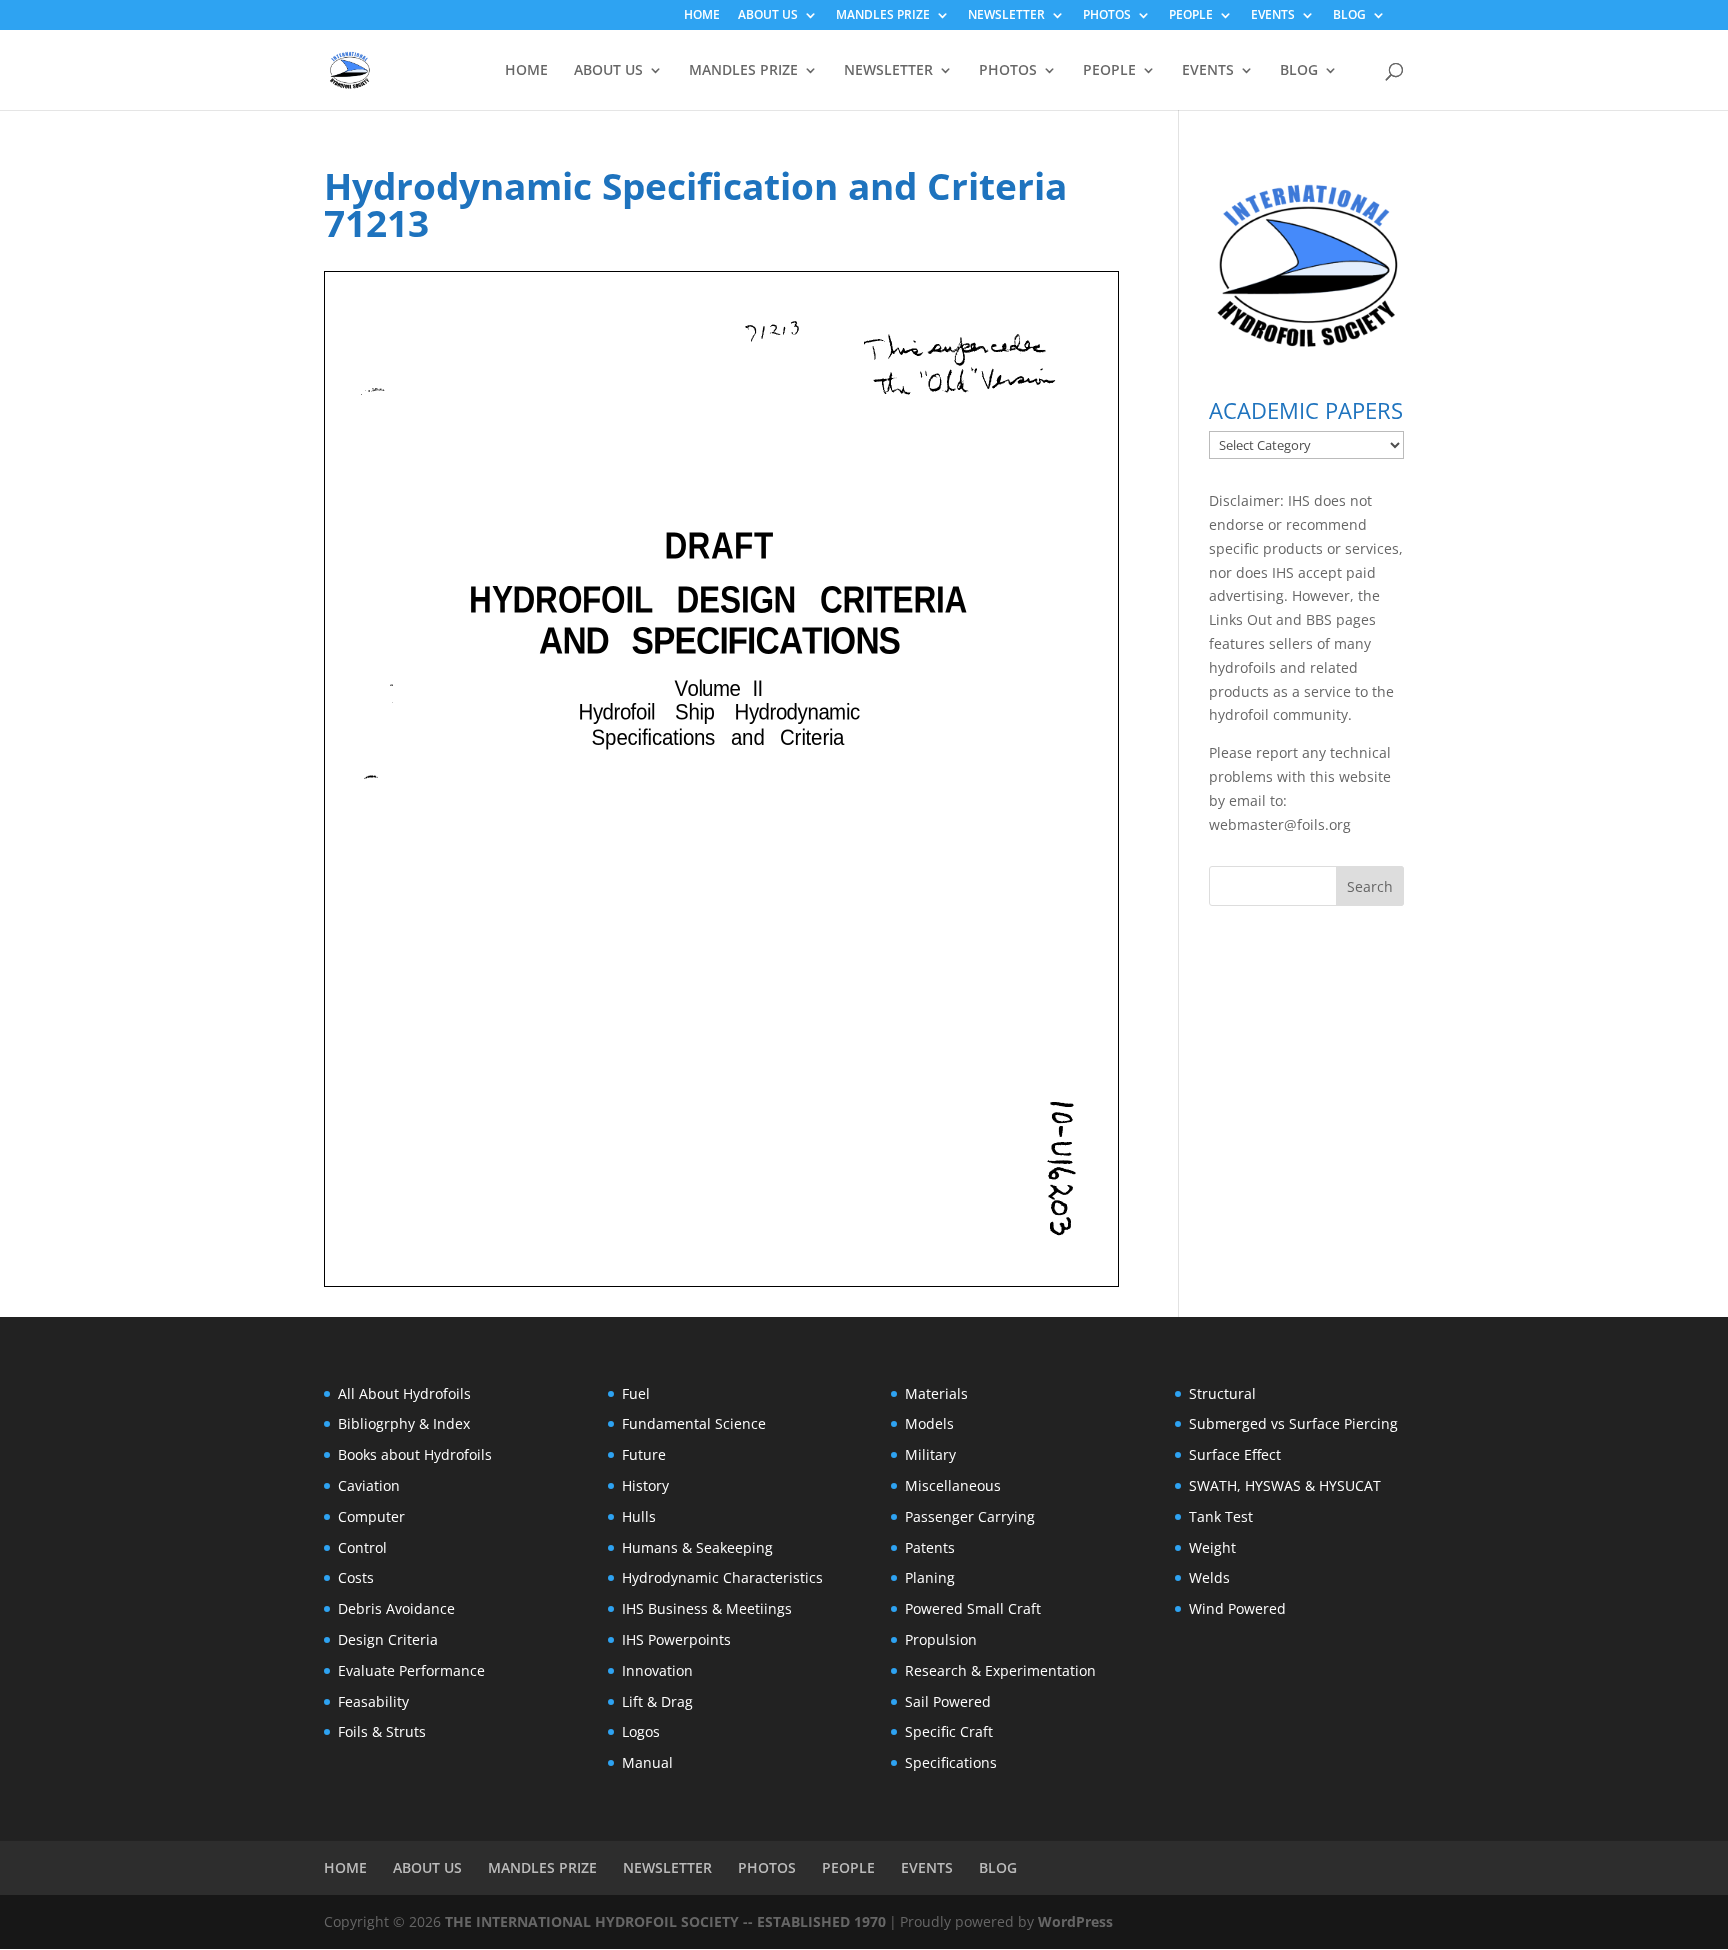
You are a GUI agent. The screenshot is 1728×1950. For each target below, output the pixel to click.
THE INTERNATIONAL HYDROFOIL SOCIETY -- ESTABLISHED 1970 (665, 1921)
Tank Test (1221, 1516)
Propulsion (941, 1639)
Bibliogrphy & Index (404, 1423)
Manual (647, 1762)
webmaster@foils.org (1280, 824)
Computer (371, 1516)
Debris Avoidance (396, 1608)
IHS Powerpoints (676, 1639)
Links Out (1240, 619)
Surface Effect (1235, 1454)
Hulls (639, 1516)
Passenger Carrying (970, 1516)
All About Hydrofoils (404, 1393)
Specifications (951, 1762)
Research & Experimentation (1000, 1670)
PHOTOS (1107, 16)
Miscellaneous (953, 1485)
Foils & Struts (382, 1731)
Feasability (373, 1701)
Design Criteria (388, 1639)
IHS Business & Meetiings (707, 1608)
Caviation (369, 1485)
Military (930, 1454)
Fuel (636, 1393)
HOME (702, 16)
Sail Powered (948, 1701)
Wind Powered (1237, 1608)
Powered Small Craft (973, 1608)
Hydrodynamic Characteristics (722, 1577)
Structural (1222, 1393)
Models (929, 1423)
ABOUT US (768, 16)
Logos (641, 1731)
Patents (930, 1547)
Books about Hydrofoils (415, 1454)
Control (362, 1547)
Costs (356, 1577)
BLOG (1349, 16)
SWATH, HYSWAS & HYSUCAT (1285, 1485)
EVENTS (1273, 16)
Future (644, 1454)
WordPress (1075, 1921)
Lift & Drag (657, 1701)
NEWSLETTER (1006, 16)
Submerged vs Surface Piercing (1293, 1423)
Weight (1212, 1547)
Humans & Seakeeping (697, 1547)
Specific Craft (949, 1731)
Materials (936, 1393)
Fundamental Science (694, 1423)
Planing (930, 1577)
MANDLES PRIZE (883, 16)
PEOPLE (1191, 16)
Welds (1209, 1577)
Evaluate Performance (411, 1670)
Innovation (657, 1670)
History (645, 1485)
